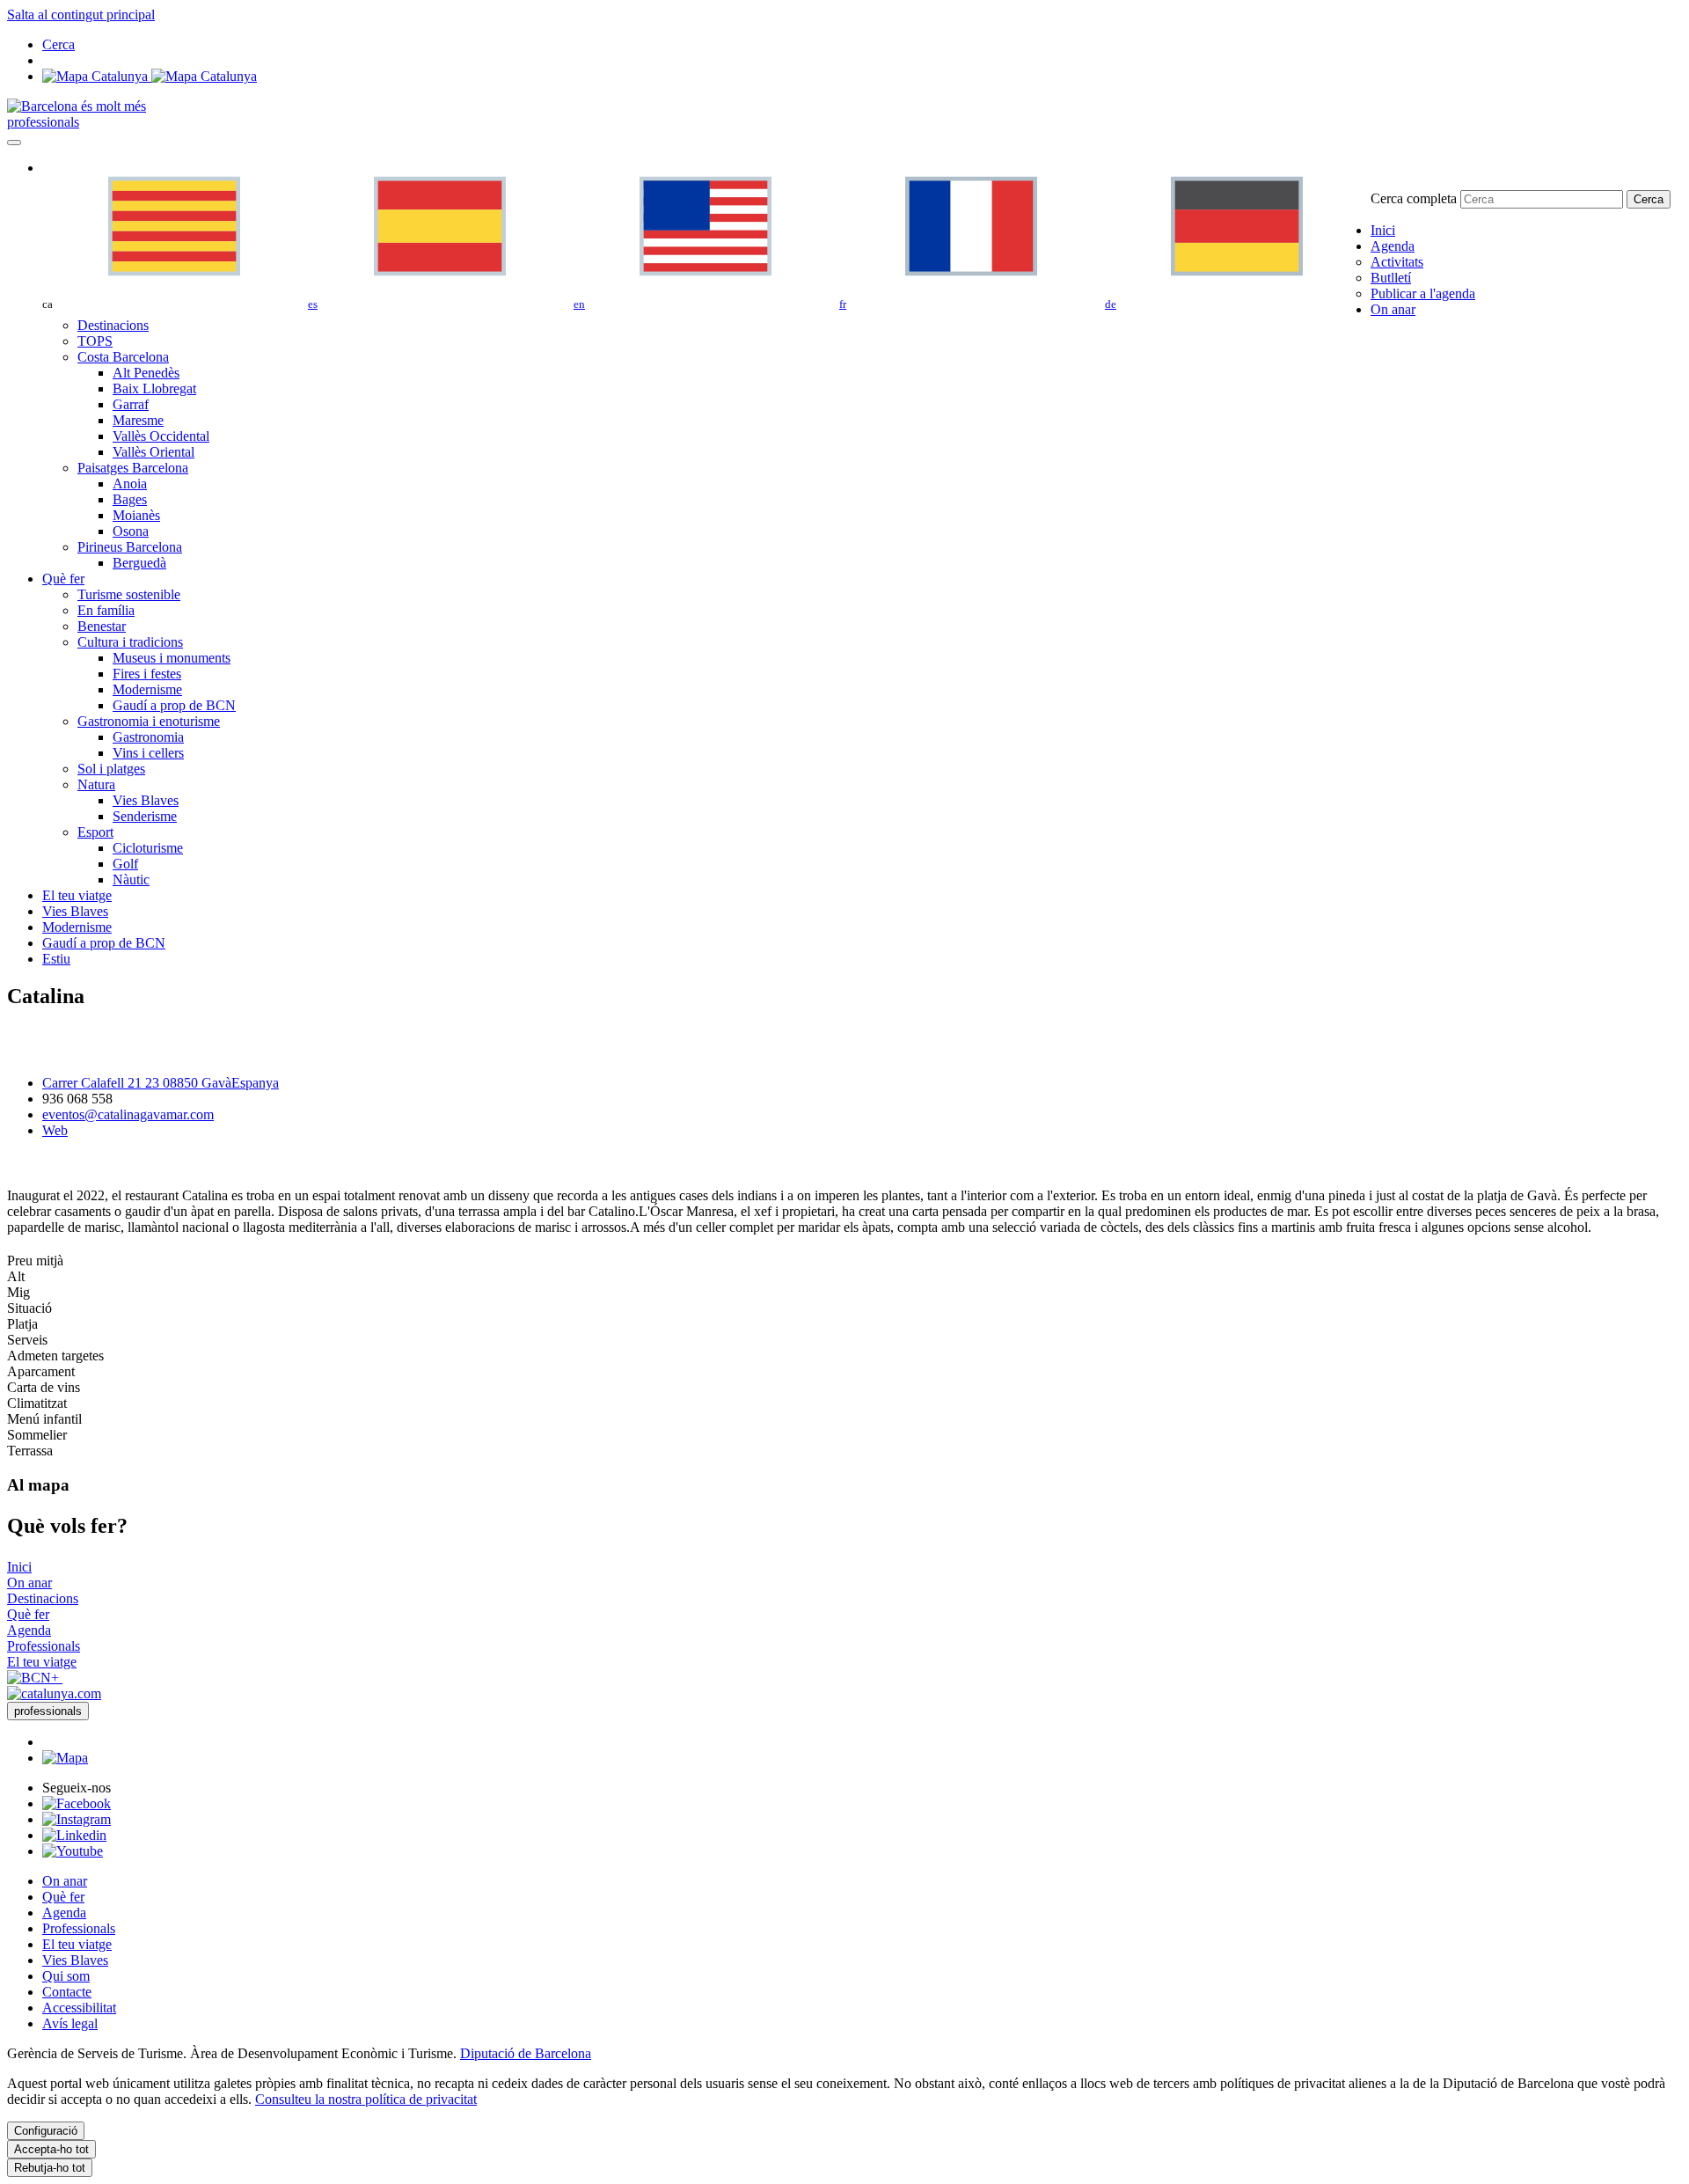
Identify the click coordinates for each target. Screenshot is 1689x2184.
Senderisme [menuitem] (145, 816)
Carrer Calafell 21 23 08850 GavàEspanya (161, 1083)
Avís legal (70, 2023)
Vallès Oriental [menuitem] (154, 452)
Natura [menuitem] (96, 784)
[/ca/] (77, 106)
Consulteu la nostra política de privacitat (366, 2099)
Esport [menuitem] (95, 832)
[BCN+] (35, 1678)
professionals (43, 122)
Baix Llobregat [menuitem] (154, 388)
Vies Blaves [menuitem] (146, 800)
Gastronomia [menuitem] (148, 737)
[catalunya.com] (54, 1693)
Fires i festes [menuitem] (147, 674)
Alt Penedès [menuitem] (146, 373)
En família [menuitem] (106, 610)
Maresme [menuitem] (138, 420)
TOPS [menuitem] (95, 341)
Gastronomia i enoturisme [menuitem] (149, 721)
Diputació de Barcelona (526, 2053)
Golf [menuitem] (125, 864)
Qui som (66, 1976)
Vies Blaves (75, 1960)
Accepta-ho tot (51, 2149)
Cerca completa (1414, 198)
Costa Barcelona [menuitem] (123, 357)
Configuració (46, 2131)
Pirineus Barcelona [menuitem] (130, 547)
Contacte (67, 1992)
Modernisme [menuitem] (147, 689)
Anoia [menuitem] (130, 484)
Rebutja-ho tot (50, 2168)
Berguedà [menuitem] (139, 563)
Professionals (79, 1928)
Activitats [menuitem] (1397, 262)
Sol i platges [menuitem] (111, 769)
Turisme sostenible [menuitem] (129, 594)
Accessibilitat (79, 2008)
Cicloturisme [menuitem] (148, 848)
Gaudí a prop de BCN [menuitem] (174, 705)
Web (55, 1130)
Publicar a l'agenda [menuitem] (1423, 293)
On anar (65, 1881)
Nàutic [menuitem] (131, 879)
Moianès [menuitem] (136, 515)
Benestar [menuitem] (102, 626)
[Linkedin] (74, 1835)
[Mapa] (150, 76)
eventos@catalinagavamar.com (128, 1114)
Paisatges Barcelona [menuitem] (133, 468)
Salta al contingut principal (81, 15)
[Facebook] (77, 1803)
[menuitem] (1383, 230)
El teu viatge (77, 1944)
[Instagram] (77, 1819)
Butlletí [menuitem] (1391, 278)
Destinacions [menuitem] (113, 325)
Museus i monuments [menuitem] (172, 658)
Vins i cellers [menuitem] (148, 753)
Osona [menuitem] (131, 531)
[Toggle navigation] (14, 143)
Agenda (64, 1913)
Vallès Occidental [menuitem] (161, 436)
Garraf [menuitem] (131, 404)
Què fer (63, 1897)
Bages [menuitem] (130, 499)
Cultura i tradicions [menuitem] (130, 642)
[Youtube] (73, 1851)
